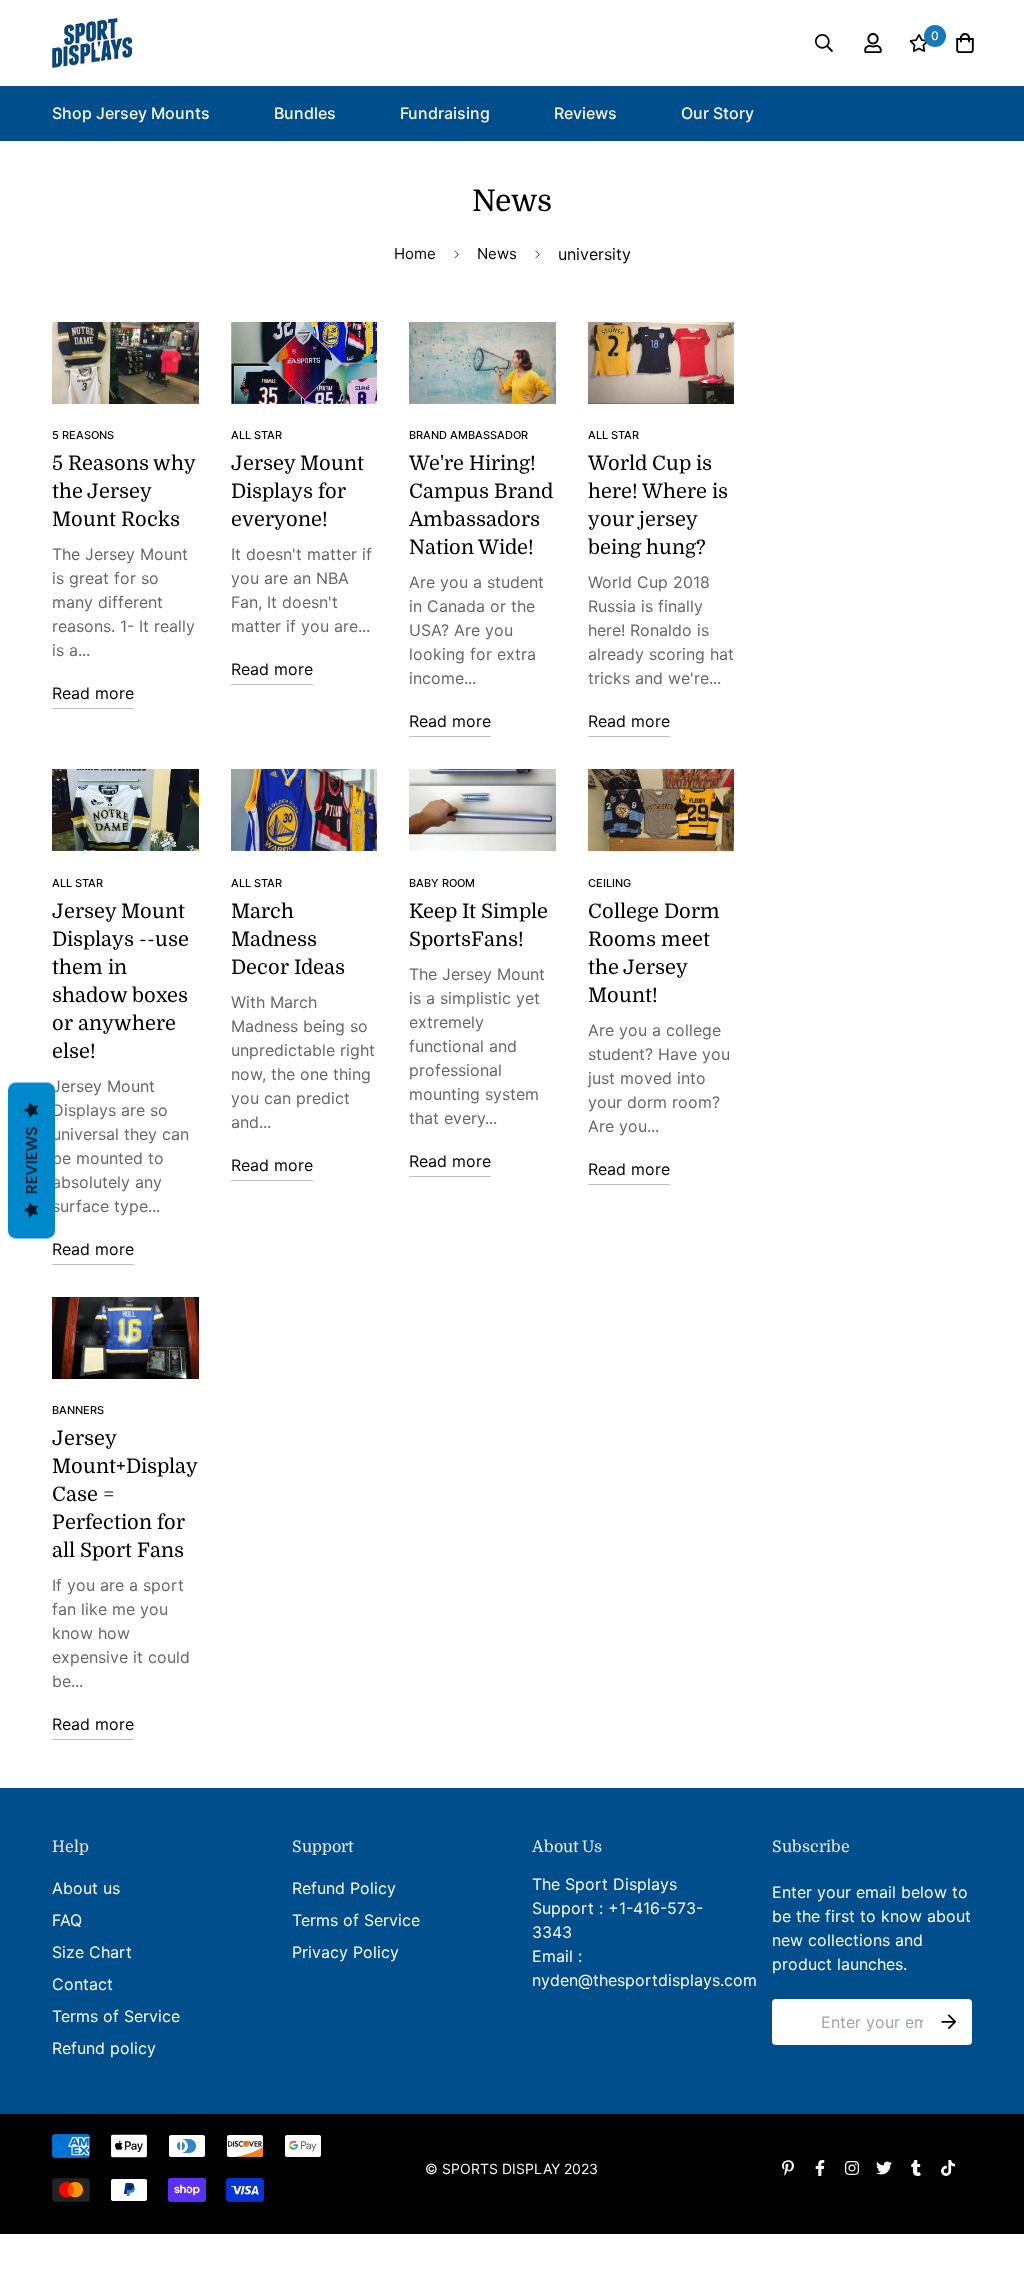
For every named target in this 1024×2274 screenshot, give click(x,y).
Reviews (585, 113)
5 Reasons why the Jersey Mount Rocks (123, 491)
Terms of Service (116, 2016)
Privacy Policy (345, 1952)
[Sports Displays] (92, 43)
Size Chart (92, 1952)
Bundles (305, 113)
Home (415, 253)
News (497, 253)
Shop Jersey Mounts (131, 113)
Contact (82, 1984)
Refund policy (104, 2048)
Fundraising (445, 113)
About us (86, 1888)
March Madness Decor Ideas (288, 939)
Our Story (717, 113)
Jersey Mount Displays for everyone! (297, 491)
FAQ (67, 1920)
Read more (93, 693)
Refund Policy (344, 1888)
